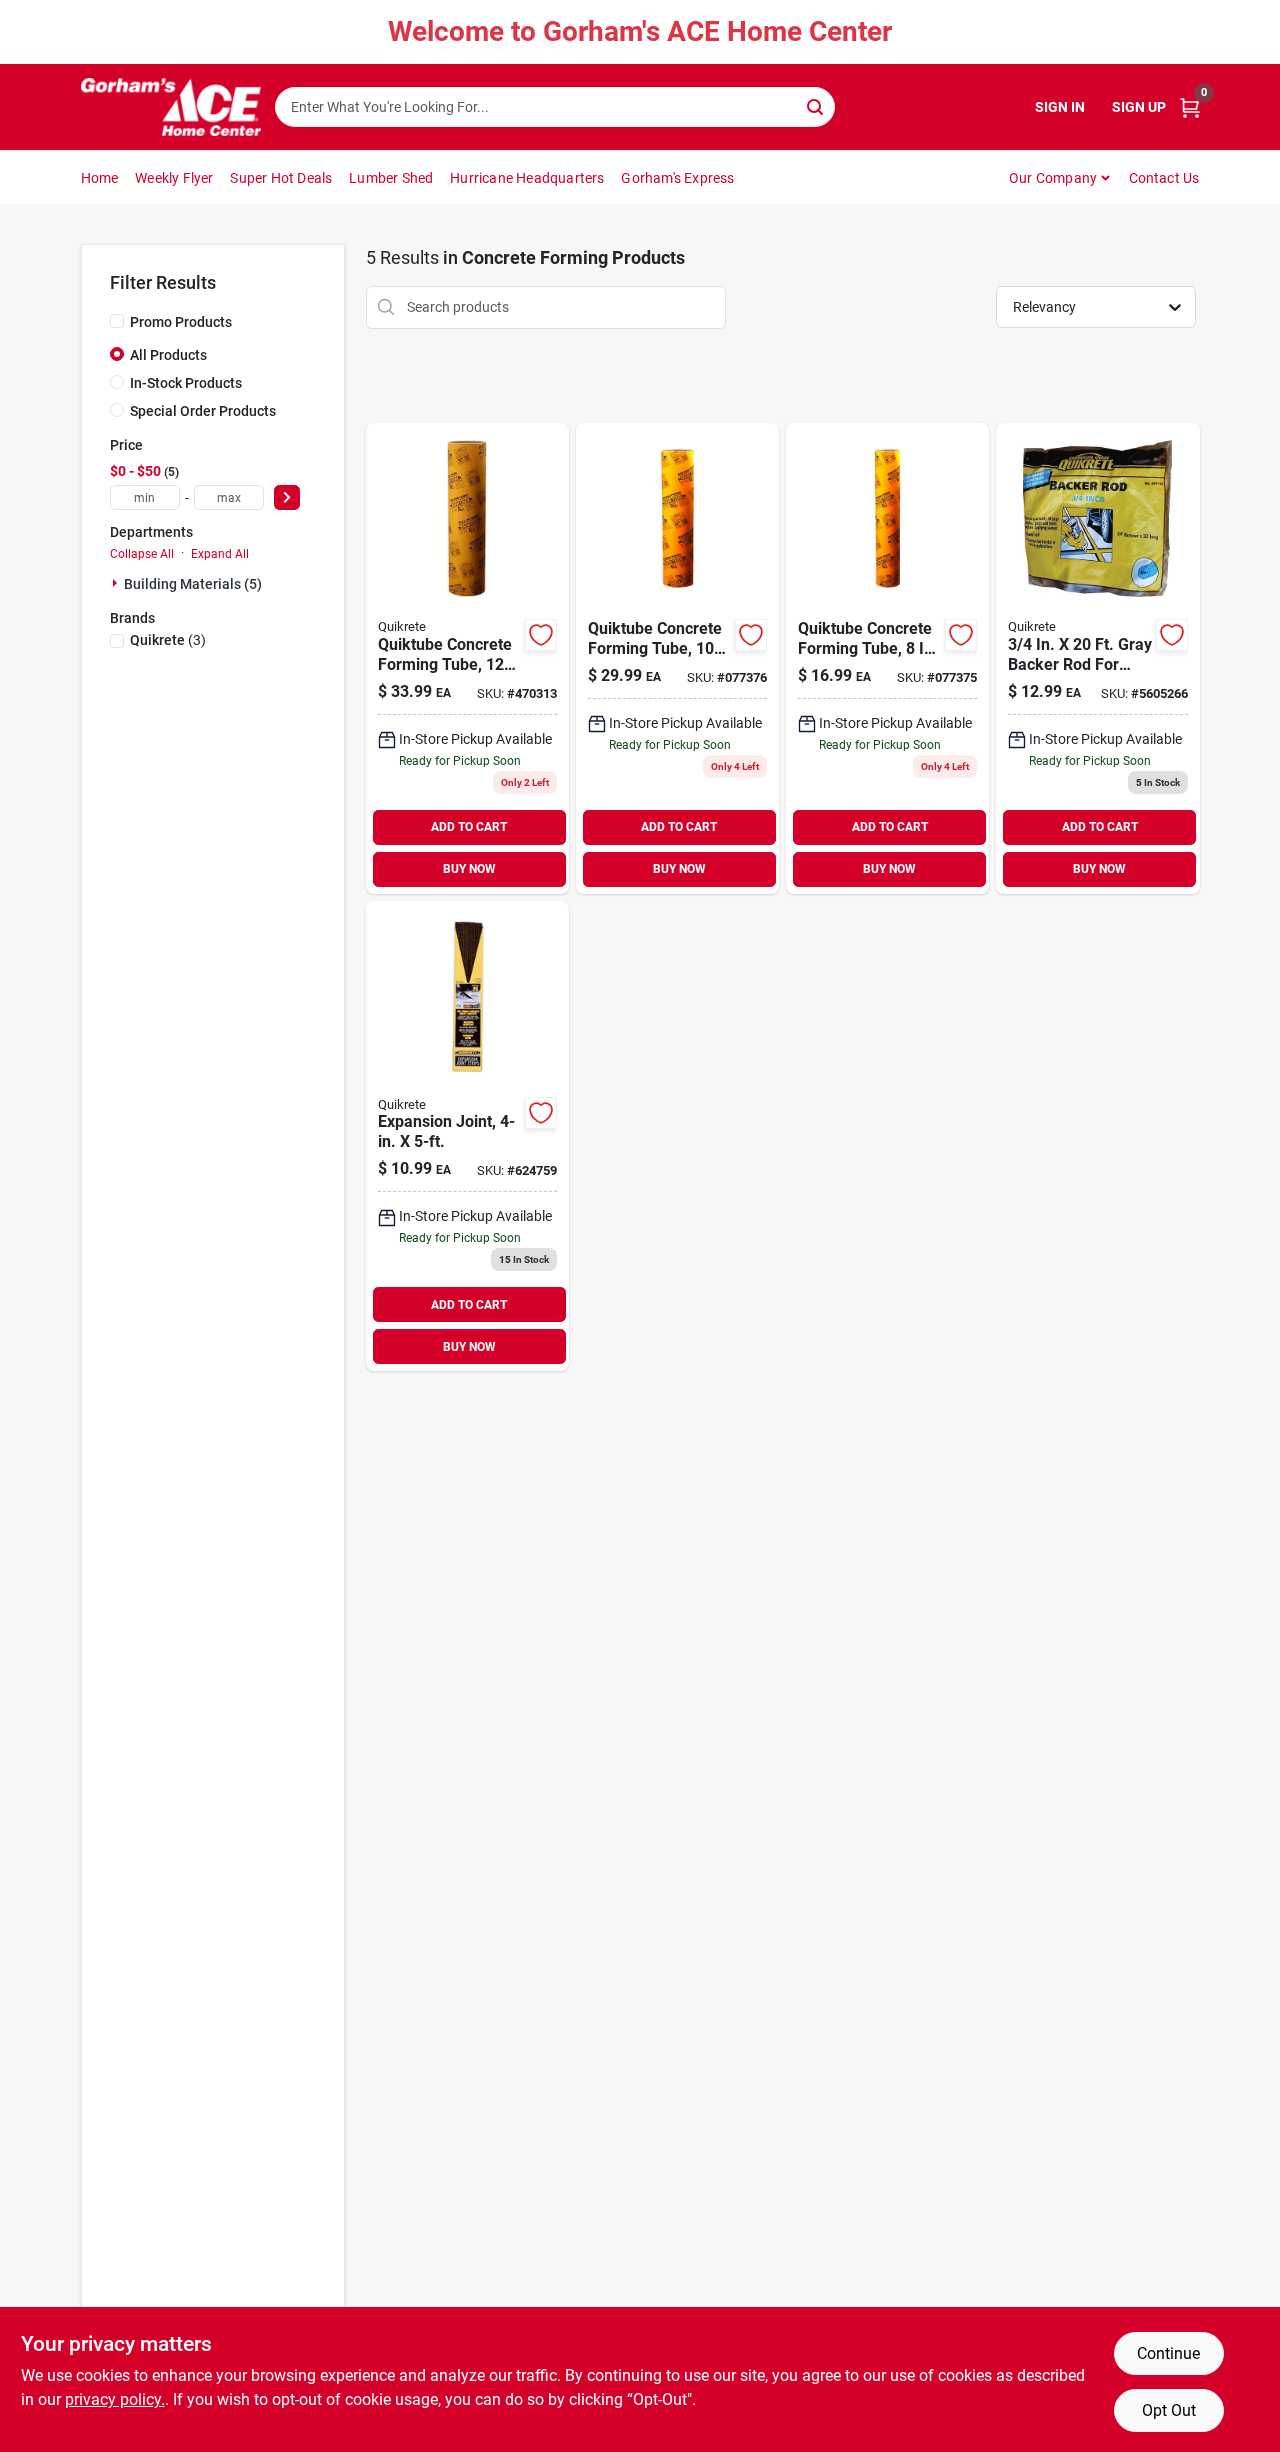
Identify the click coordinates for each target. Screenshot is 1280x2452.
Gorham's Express (677, 178)
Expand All (220, 554)
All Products (168, 355)
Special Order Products (203, 411)
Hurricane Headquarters (527, 178)
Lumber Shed (391, 178)
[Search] (816, 105)
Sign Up (1139, 107)
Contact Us (1164, 178)
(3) (168, 640)
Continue (1168, 2353)
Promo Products (181, 322)
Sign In (1060, 107)
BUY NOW (469, 869)
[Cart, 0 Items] (1190, 107)
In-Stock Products (186, 383)
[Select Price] (287, 497)
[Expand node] (117, 583)
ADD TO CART (469, 827)
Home (100, 178)
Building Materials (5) (193, 584)
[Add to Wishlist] (541, 635)
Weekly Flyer (174, 178)
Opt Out (1169, 2410)
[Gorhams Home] (171, 107)
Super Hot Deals (281, 178)
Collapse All (142, 554)
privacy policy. (115, 2399)
